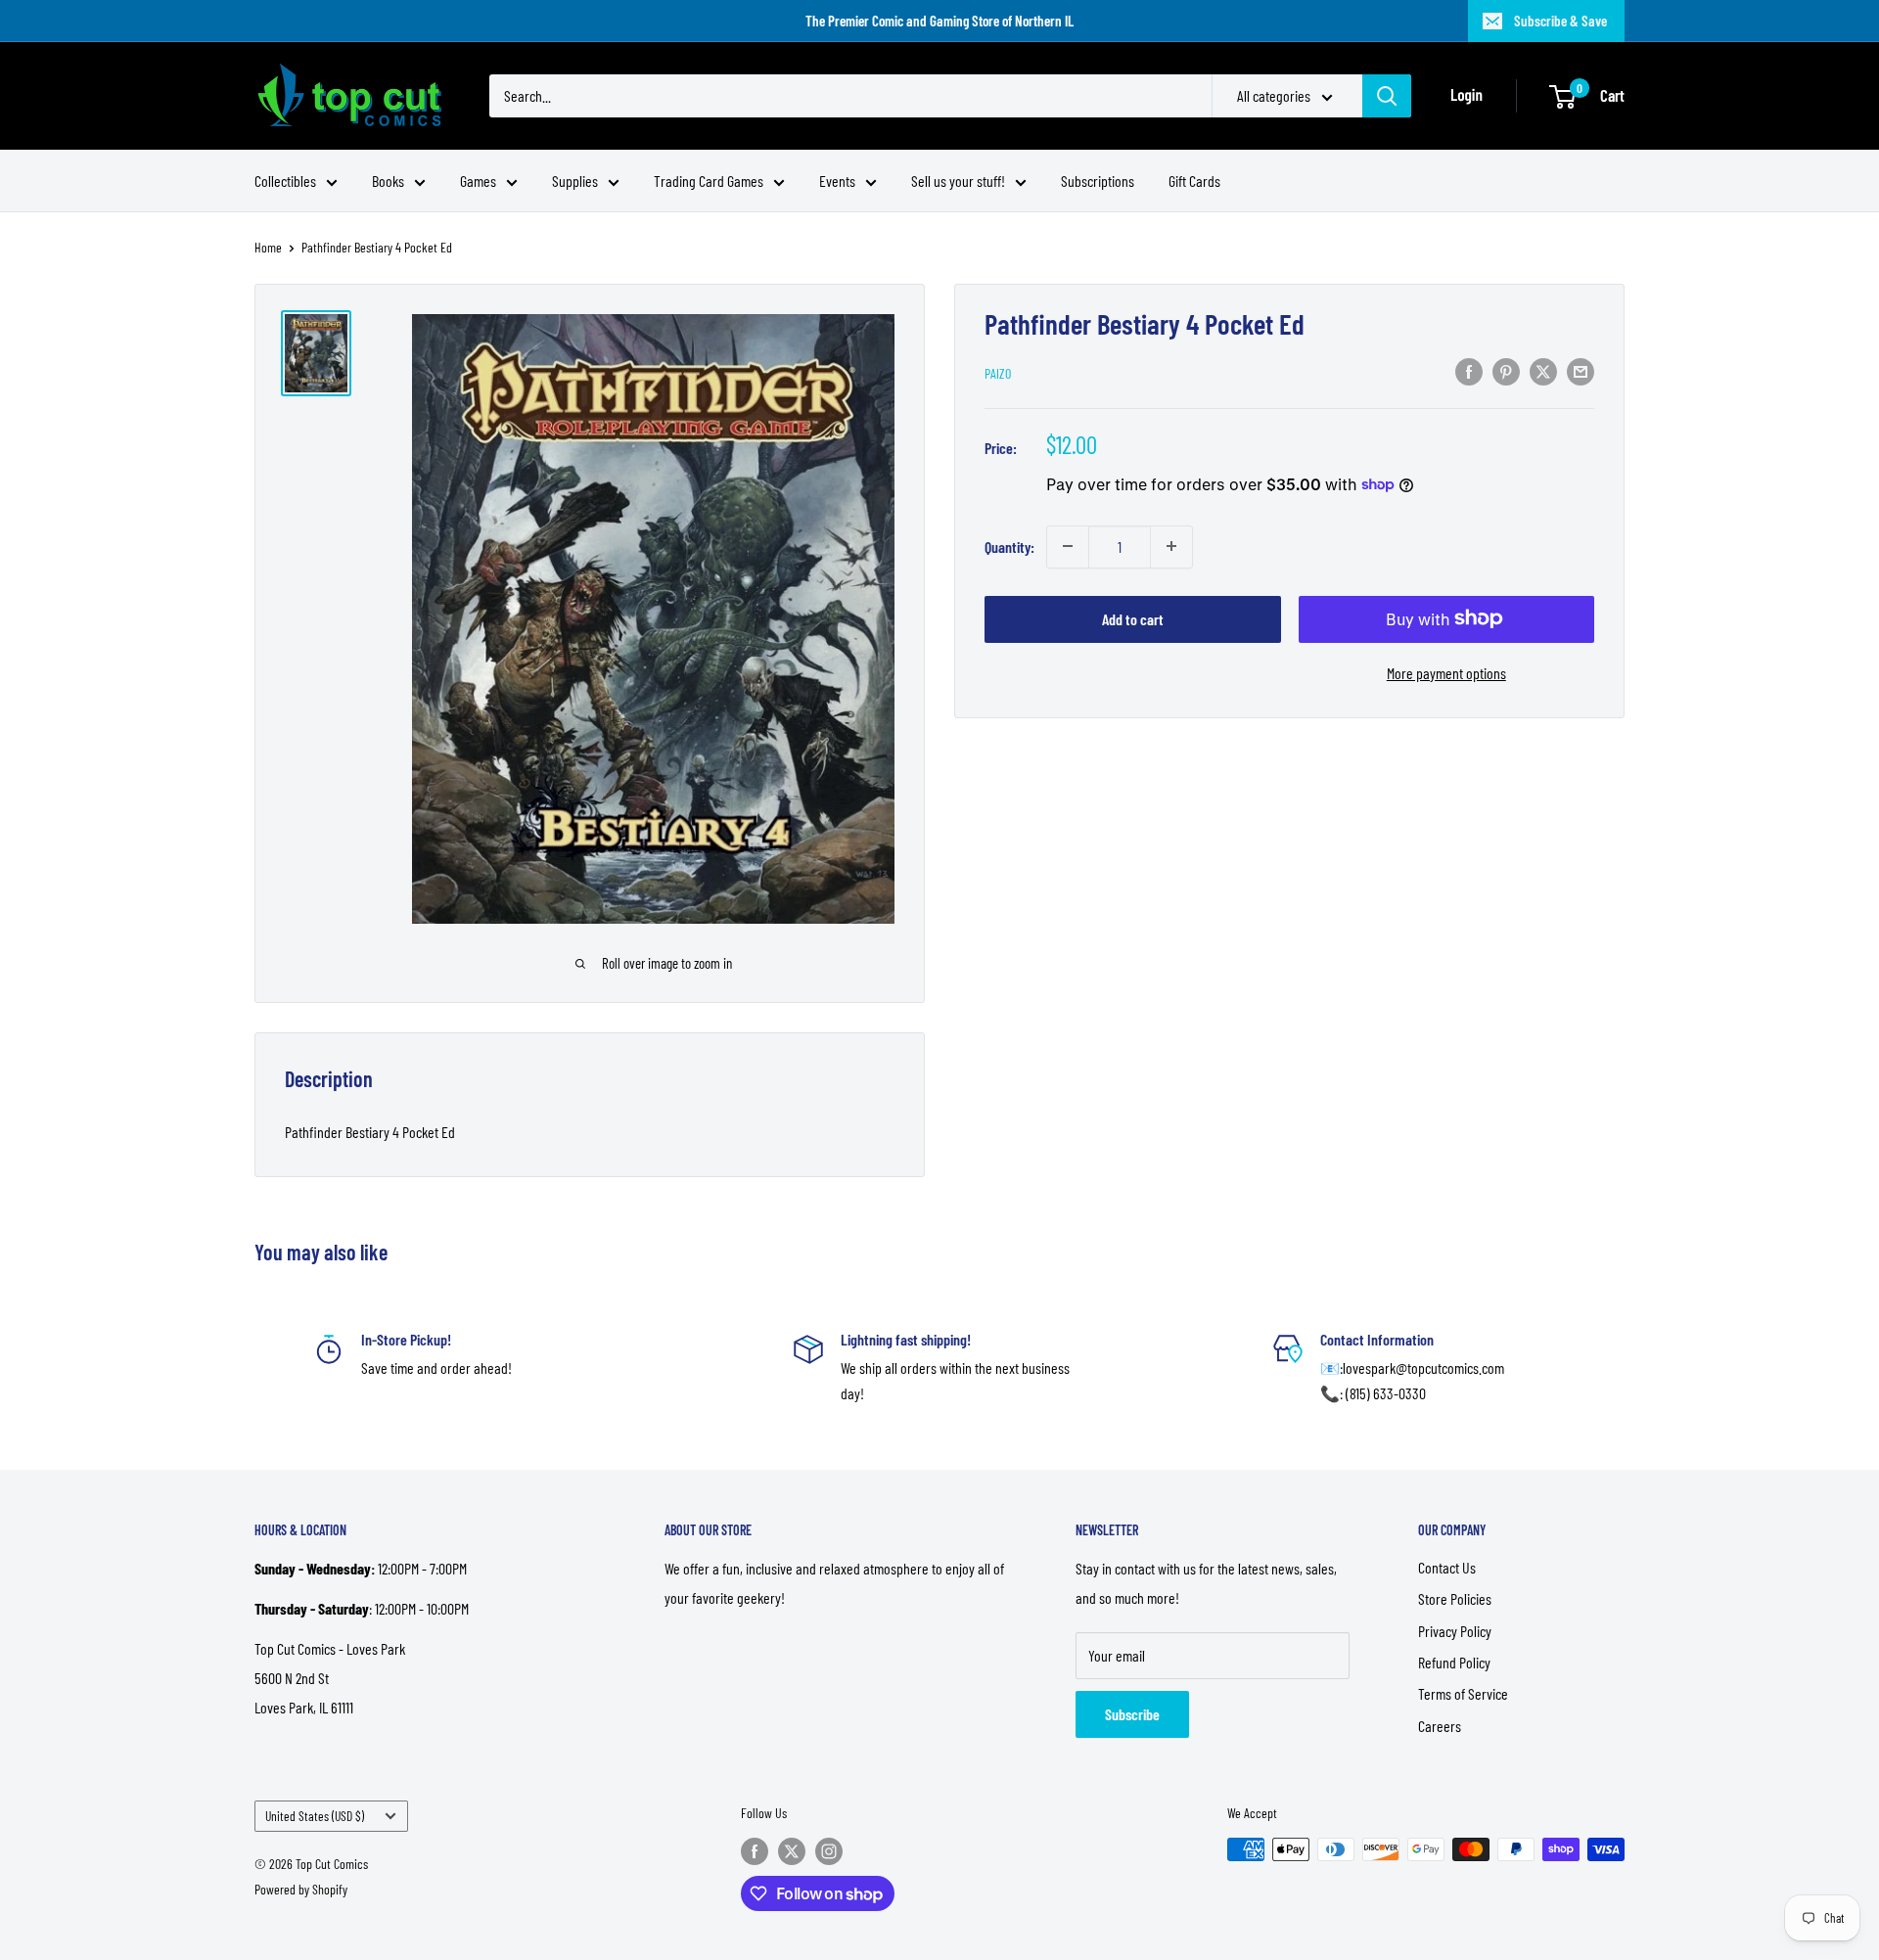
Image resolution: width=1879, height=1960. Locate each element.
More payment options (1446, 672)
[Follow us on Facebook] (755, 1851)
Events (837, 181)
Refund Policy (1454, 1662)
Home (268, 247)
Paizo (998, 372)
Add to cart (1133, 618)
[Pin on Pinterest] (1506, 370)
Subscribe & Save (1560, 21)
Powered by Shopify (301, 1889)
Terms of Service (1463, 1693)
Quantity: (1009, 546)
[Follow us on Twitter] (792, 1851)
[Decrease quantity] (1068, 546)
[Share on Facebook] (1469, 370)
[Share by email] (1581, 370)
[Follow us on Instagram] (829, 1851)
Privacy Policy (1455, 1631)
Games (478, 181)
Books (388, 181)
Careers (1440, 1726)
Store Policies (1455, 1598)
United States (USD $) (315, 1816)
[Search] (1387, 96)
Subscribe (1132, 1714)
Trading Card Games (709, 181)
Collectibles (285, 181)
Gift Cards (1194, 181)
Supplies (575, 181)
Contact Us (1447, 1567)
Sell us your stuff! (958, 181)
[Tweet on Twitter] (1543, 370)
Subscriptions (1098, 181)
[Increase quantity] (1171, 546)
